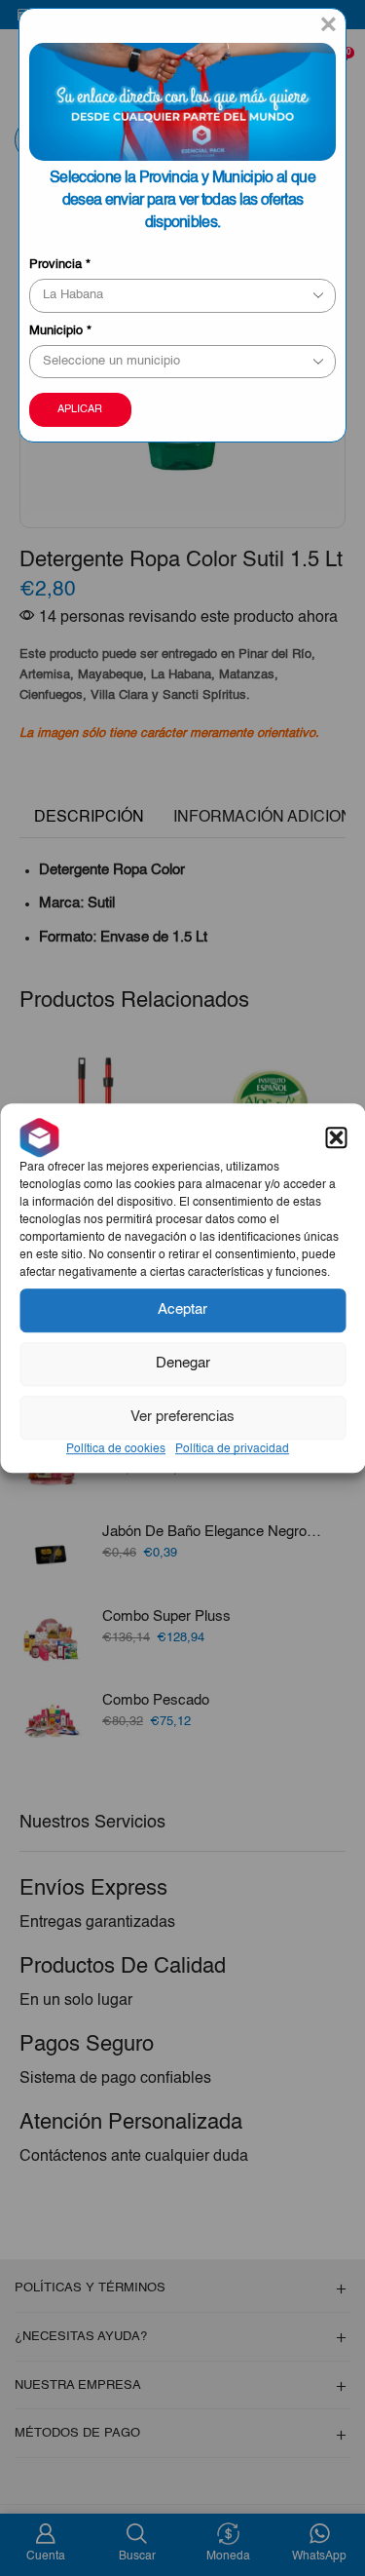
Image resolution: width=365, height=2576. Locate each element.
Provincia (60, 265)
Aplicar (80, 409)
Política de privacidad (232, 1449)
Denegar (183, 1363)
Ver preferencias (182, 1417)
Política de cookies (116, 1449)
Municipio (60, 331)
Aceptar (182, 1309)
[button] (336, 1137)
